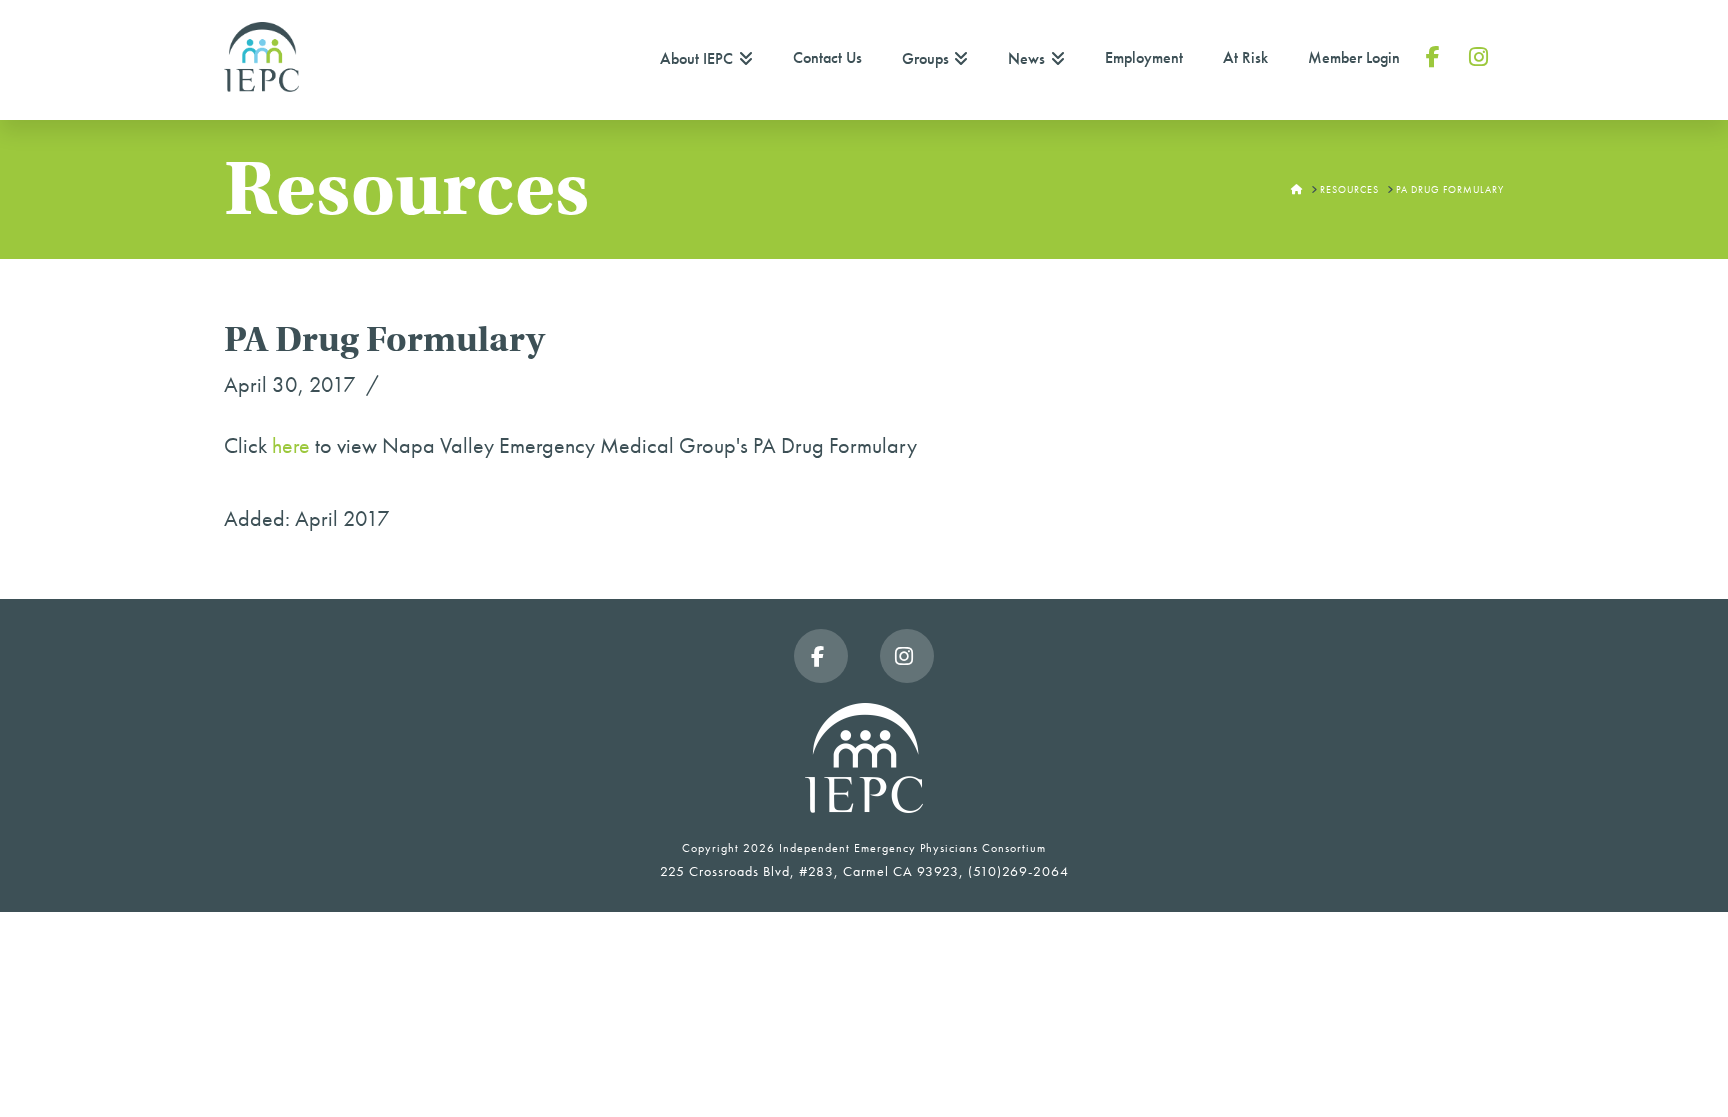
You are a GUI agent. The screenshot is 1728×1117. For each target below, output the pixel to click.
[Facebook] (821, 656)
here (291, 445)
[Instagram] (907, 656)
